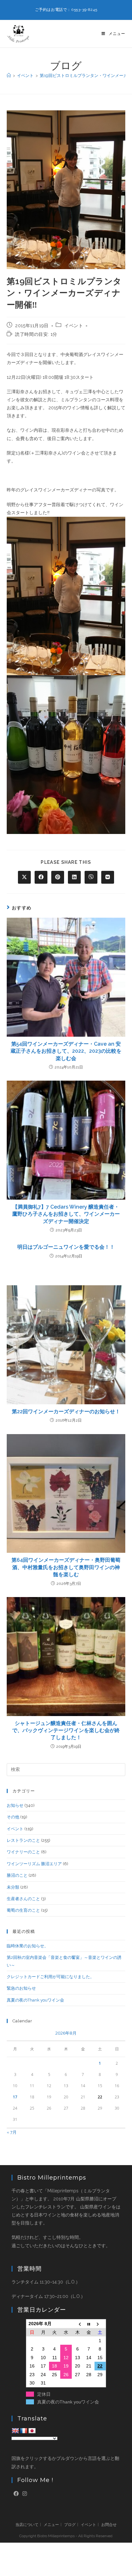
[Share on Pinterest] (58, 877)
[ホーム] (9, 76)
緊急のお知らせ (21, 1988)
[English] (15, 2431)
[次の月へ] (100, 2324)
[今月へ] (89, 2324)
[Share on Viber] (91, 877)
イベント (74, 326)
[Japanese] (32, 2431)
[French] (24, 2431)
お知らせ (15, 1805)
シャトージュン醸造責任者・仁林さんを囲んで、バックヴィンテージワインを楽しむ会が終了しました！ (66, 1730)
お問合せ (109, 2525)
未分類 (13, 1887)
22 (100, 2366)
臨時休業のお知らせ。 (28, 1946)
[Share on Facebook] (41, 877)
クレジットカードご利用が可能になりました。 (50, 1977)
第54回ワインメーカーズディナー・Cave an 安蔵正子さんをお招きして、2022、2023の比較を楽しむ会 (66, 1051)
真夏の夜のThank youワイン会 (35, 2000)
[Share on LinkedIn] (74, 877)
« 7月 (12, 2132)
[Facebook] (16, 2494)
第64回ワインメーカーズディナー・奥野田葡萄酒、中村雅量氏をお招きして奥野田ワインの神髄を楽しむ (66, 1567)
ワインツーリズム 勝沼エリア (34, 1864)
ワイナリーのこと (23, 1852)
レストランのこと (23, 1840)
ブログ (70, 2525)
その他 (13, 1817)
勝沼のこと (17, 1875)
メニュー (51, 2525)
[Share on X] (24, 877)
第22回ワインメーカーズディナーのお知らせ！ (66, 1411)
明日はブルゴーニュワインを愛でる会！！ (66, 1247)
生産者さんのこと (23, 1899)
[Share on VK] (108, 877)
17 (15, 2097)
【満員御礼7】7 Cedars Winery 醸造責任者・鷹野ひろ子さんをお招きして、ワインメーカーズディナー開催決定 (66, 1214)
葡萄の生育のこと (23, 1910)
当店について (27, 2525)
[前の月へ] (78, 2324)
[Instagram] (25, 2494)
